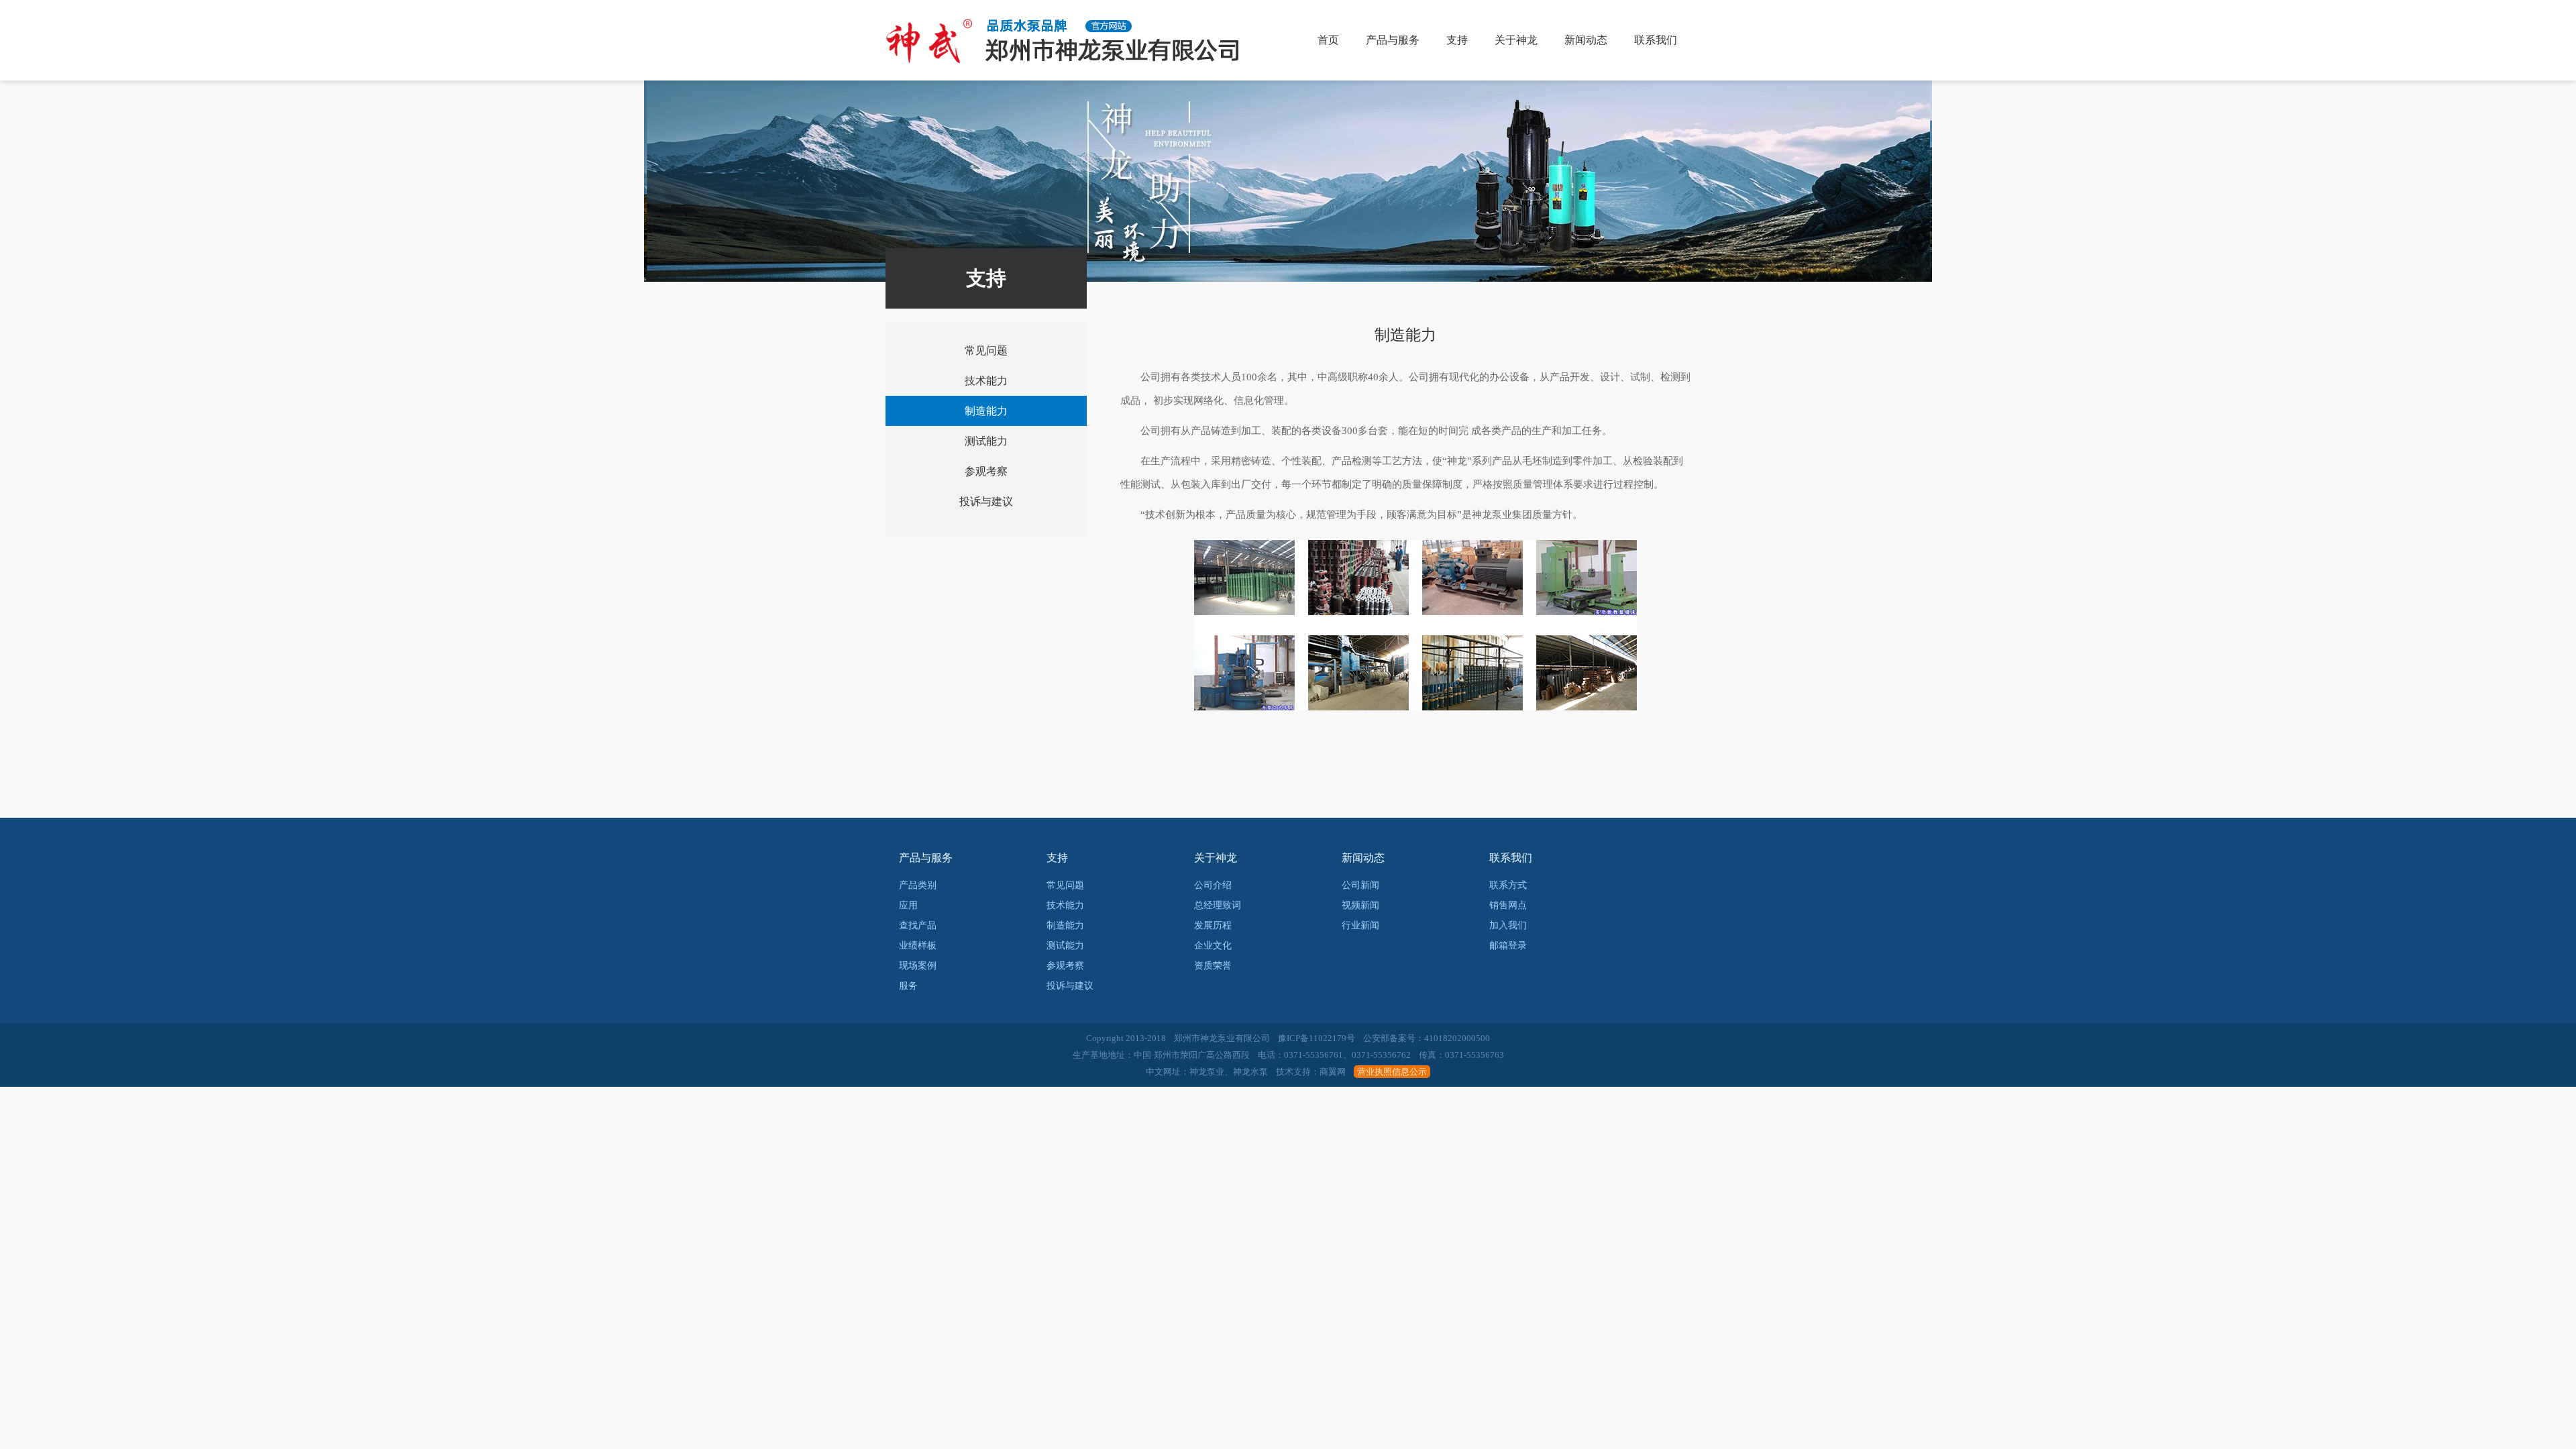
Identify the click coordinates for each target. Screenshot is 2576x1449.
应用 (908, 905)
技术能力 (986, 381)
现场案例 (918, 966)
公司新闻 (1360, 885)
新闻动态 (1586, 40)
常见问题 (986, 351)
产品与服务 (1393, 40)
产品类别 (918, 885)
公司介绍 (1213, 885)
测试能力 (986, 441)
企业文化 (1213, 946)
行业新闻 (1360, 925)
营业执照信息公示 (1392, 1072)
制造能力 (986, 411)
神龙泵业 (1207, 1072)
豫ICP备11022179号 (1317, 1038)
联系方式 (1508, 885)
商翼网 (1333, 1072)
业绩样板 (918, 946)
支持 (1457, 40)
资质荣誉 (1213, 966)
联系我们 (1656, 40)
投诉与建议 (986, 501)
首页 (1328, 40)
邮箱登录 (1508, 946)
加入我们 (1508, 925)
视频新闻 (1360, 905)
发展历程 (1213, 925)
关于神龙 (1516, 40)
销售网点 (1508, 905)
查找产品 (918, 925)
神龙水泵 (1250, 1072)
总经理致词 (1218, 905)
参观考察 (986, 471)
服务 (908, 986)
